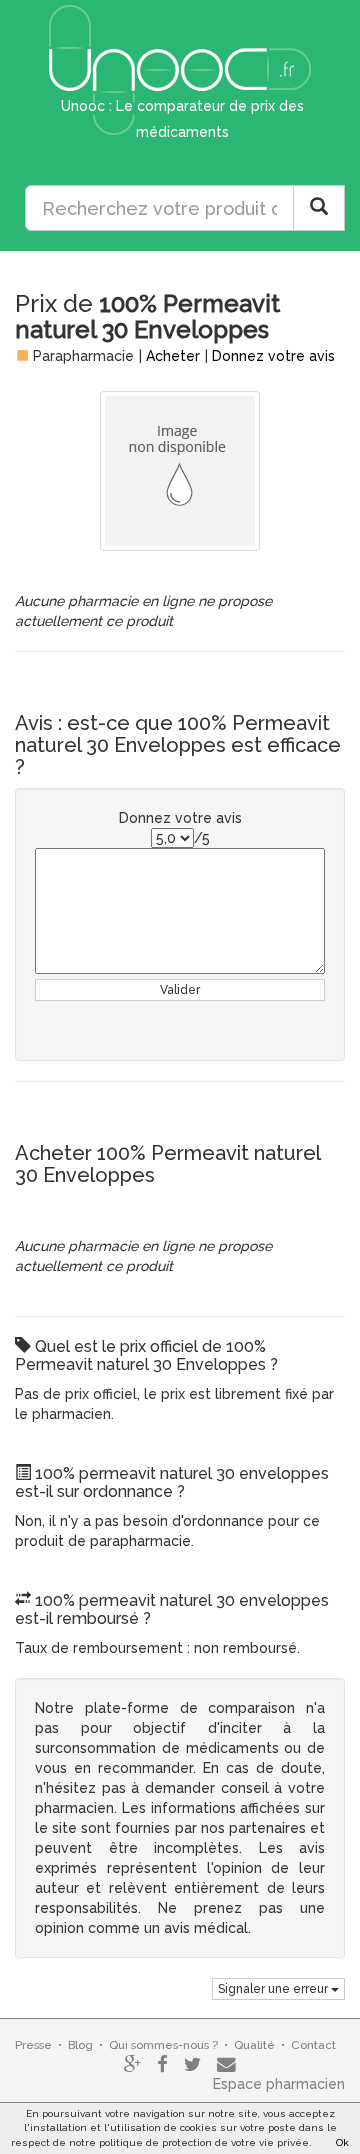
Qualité (254, 2045)
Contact (313, 2045)
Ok (342, 2142)
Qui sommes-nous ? (163, 2045)
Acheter (173, 356)
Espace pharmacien (279, 2084)
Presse (33, 2045)
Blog (80, 2045)
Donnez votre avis (273, 356)
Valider (180, 990)
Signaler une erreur (274, 1989)
